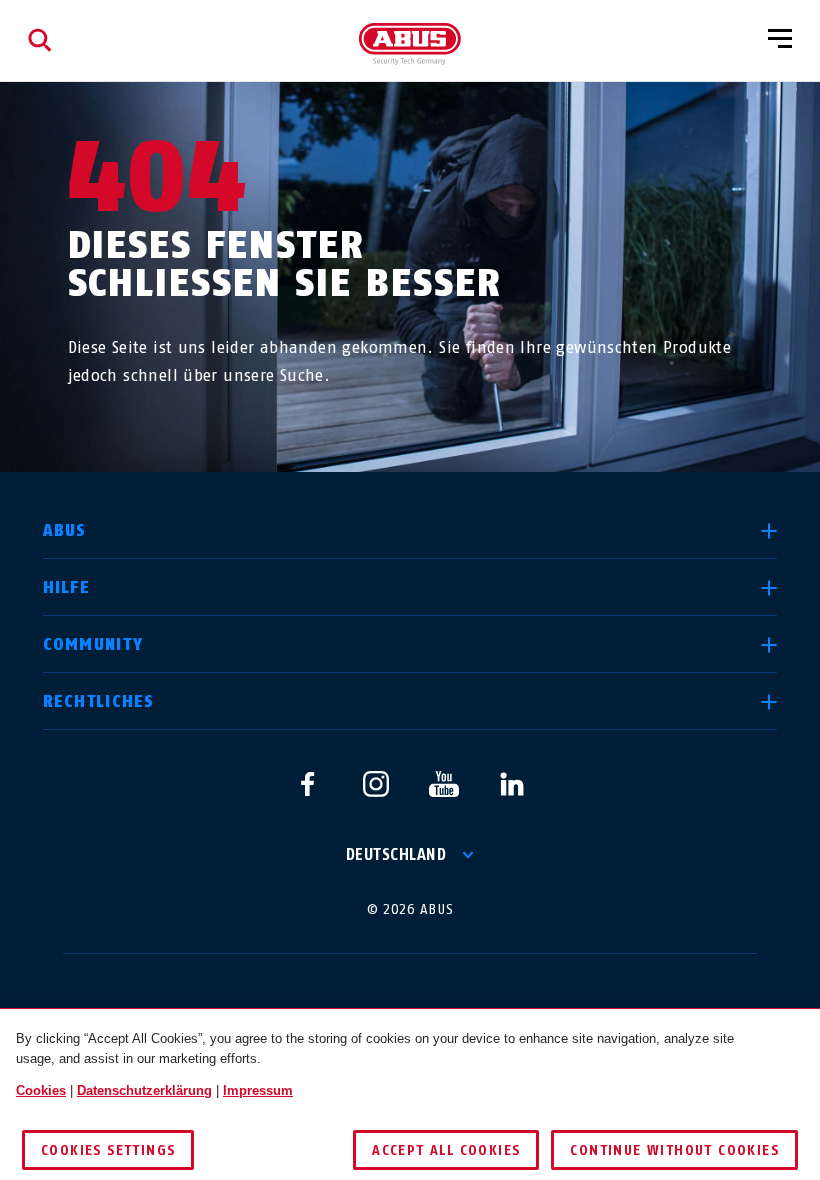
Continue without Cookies (674, 1150)
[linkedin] (512, 784)
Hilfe (66, 587)
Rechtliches (99, 701)
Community (93, 644)
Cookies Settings (108, 1150)
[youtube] (444, 784)
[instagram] (376, 784)
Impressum (258, 1090)
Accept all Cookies (446, 1150)
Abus (65, 530)
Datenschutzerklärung (144, 1090)
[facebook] (308, 784)
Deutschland (396, 854)
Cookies (41, 1090)
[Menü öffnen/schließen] (780, 40)
